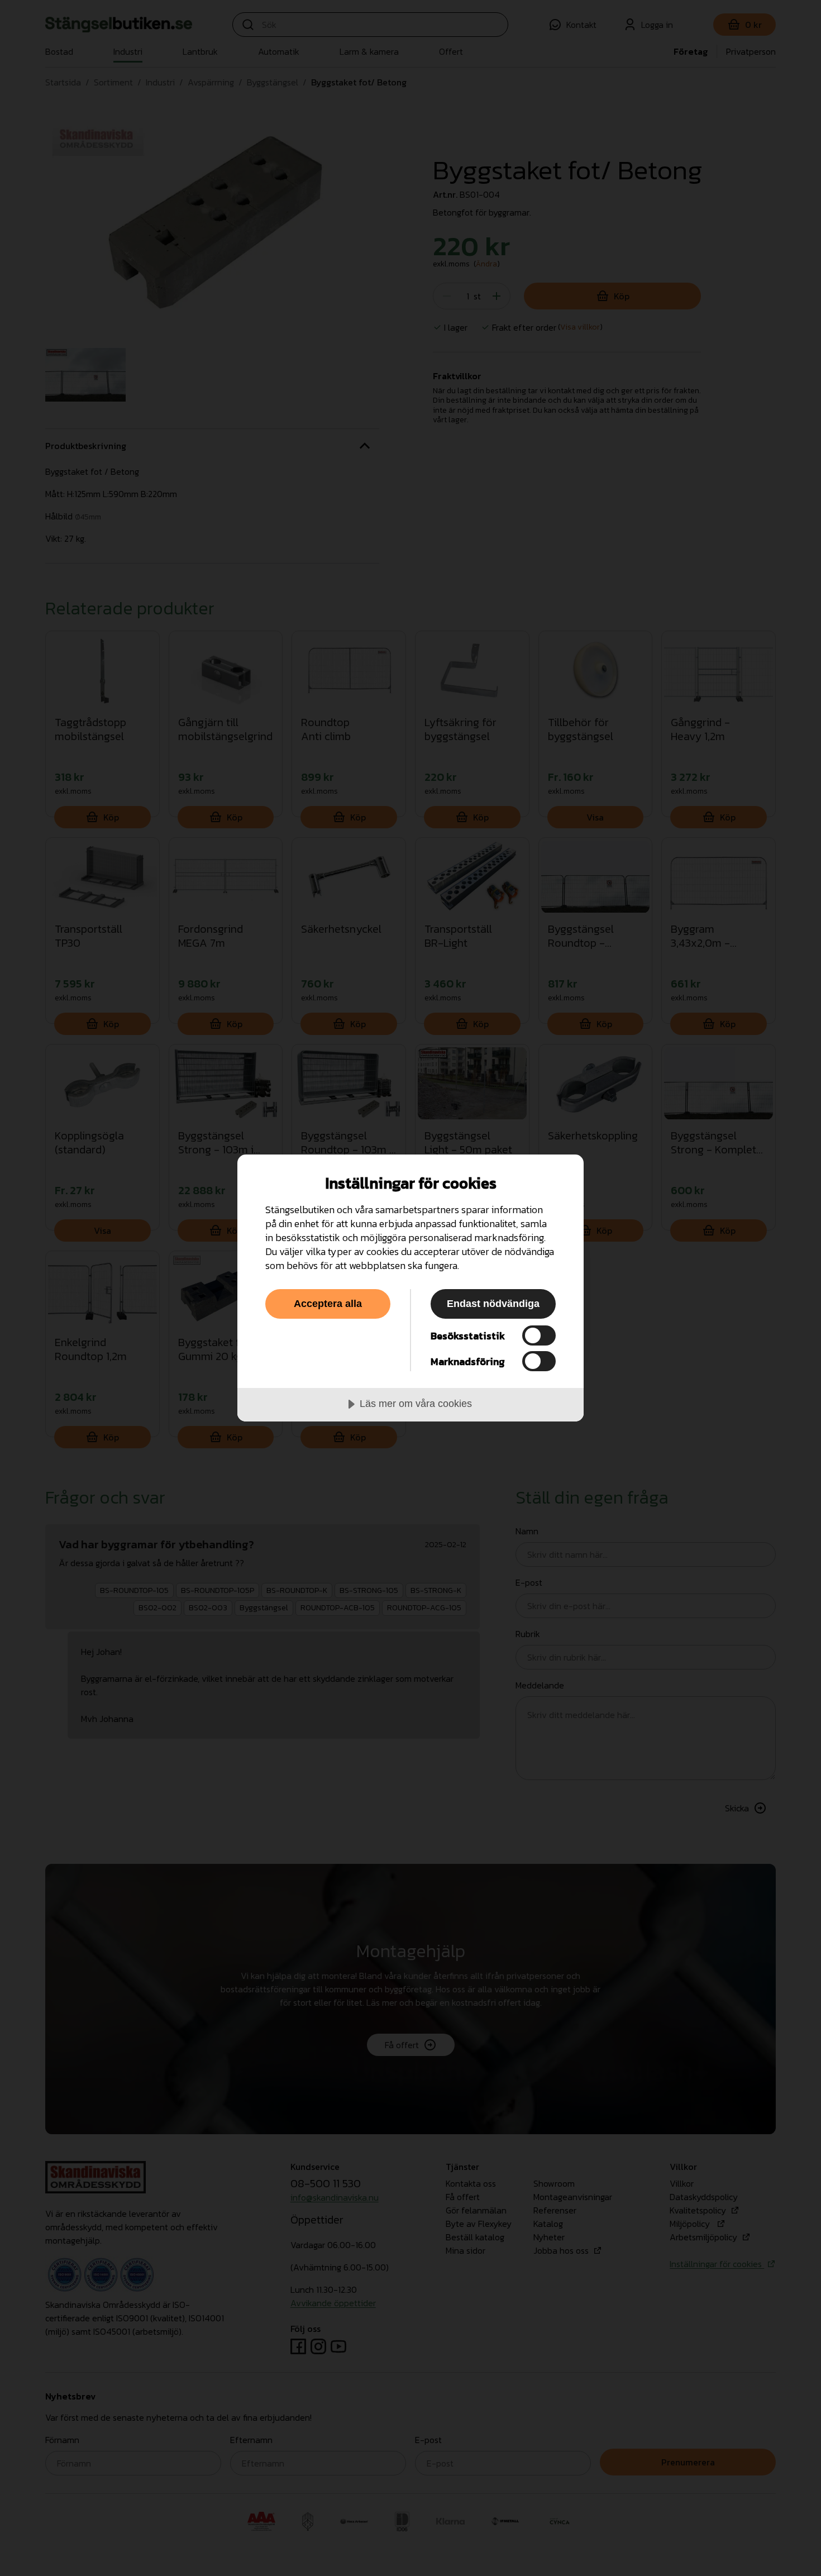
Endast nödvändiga (493, 1304)
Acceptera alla (328, 1304)
